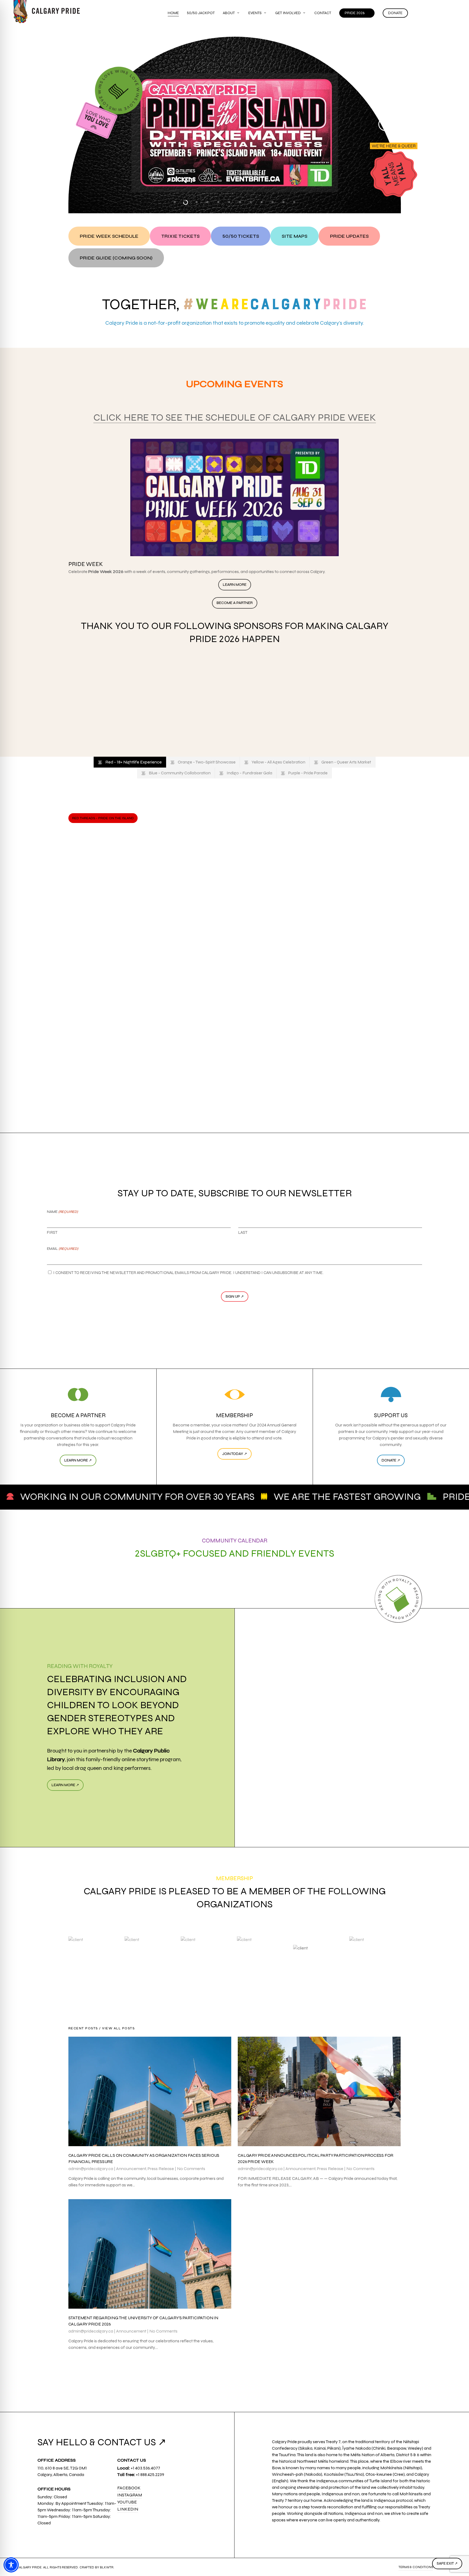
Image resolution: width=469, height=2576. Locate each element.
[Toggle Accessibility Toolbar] (11, 2565)
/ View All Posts (116, 2028)
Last (243, 1232)
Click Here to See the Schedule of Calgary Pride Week (235, 417)
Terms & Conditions (416, 2567)
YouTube (127, 2502)
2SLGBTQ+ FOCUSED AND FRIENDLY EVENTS (235, 1553)
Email (63, 1249)
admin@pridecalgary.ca (91, 2169)
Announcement (131, 2169)
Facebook (129, 2488)
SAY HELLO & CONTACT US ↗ (102, 2442)
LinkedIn (128, 2509)
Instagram (130, 2495)
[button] (109, 236)
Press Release (161, 2169)
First (52, 1232)
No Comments (191, 2169)
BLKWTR (107, 2567)
